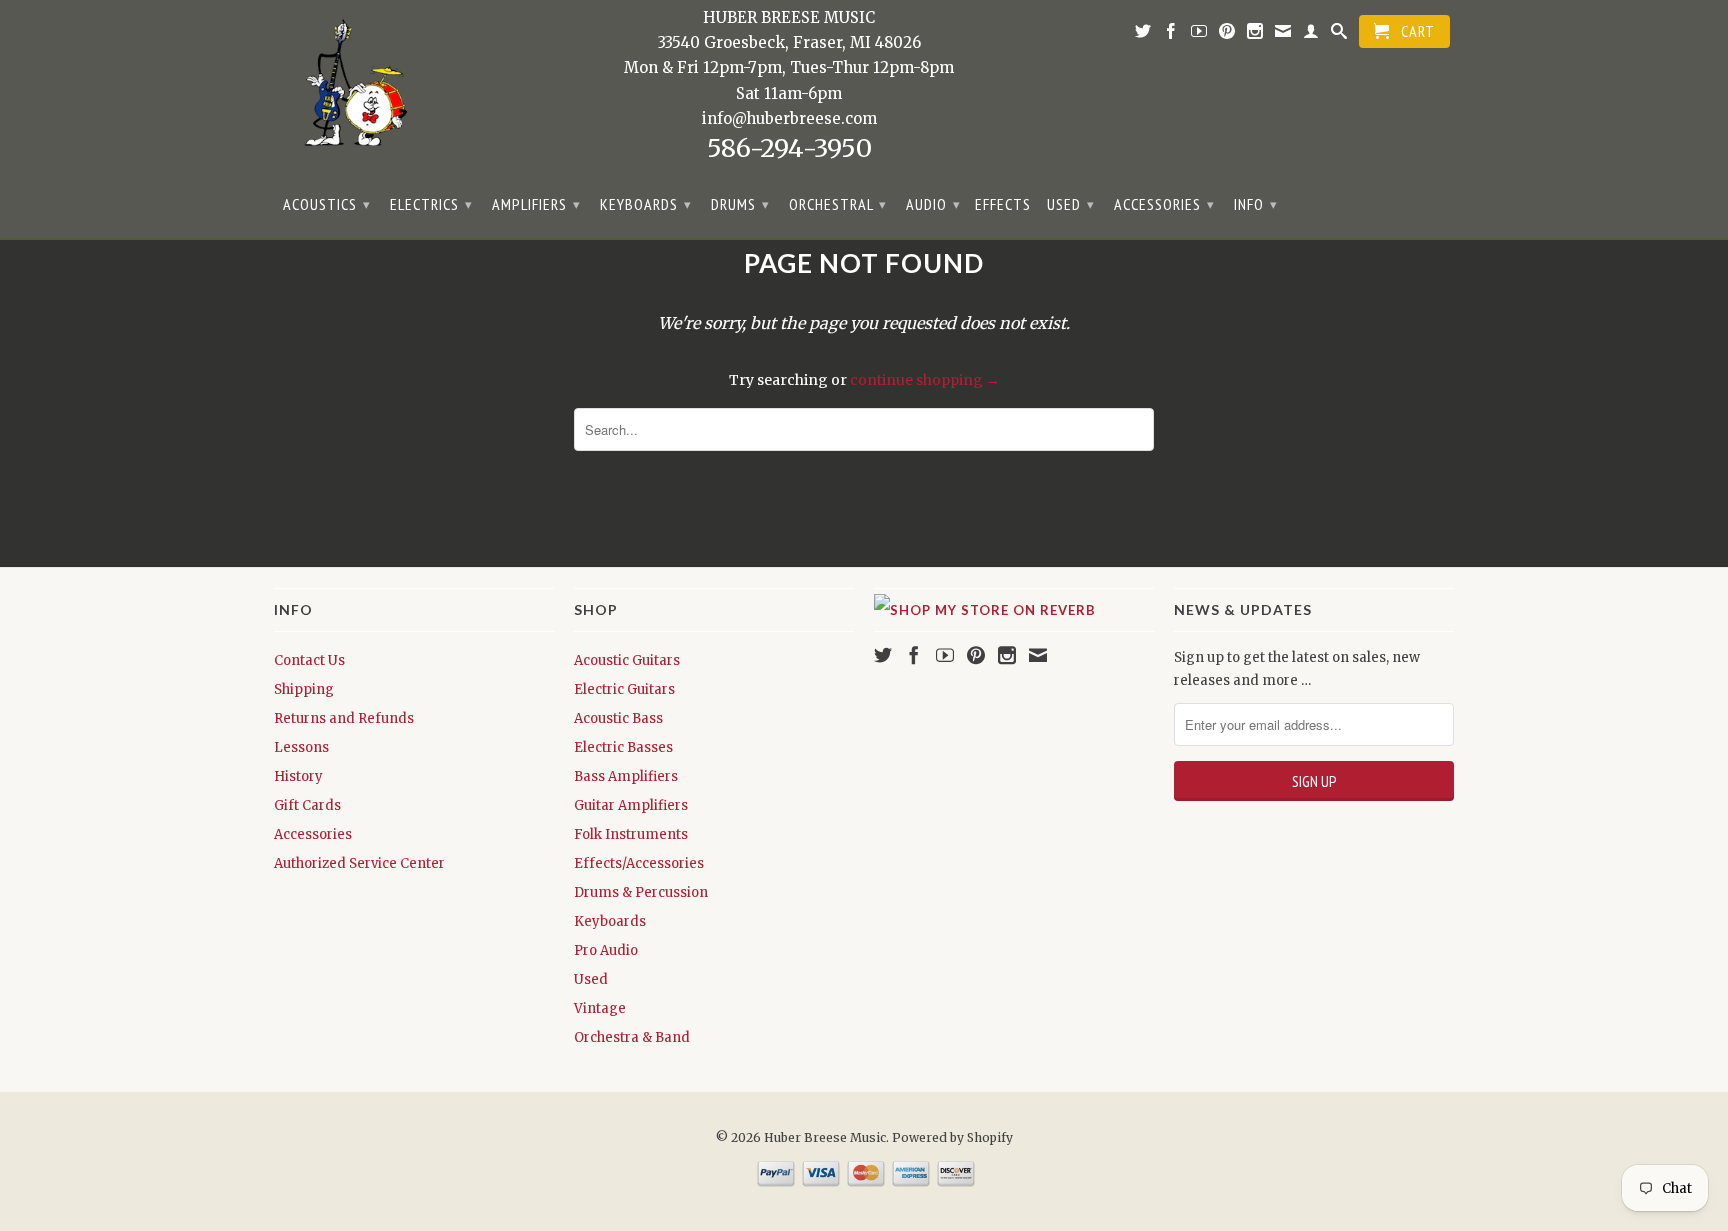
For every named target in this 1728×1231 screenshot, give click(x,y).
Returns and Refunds (344, 718)
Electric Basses (623, 747)
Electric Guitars (624, 689)
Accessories (1164, 204)
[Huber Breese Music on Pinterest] (1227, 35)
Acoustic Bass (618, 718)
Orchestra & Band (632, 1037)
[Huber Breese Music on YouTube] (1199, 35)
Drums (740, 204)
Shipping (304, 689)
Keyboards (646, 204)
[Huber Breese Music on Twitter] (1143, 35)
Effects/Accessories (639, 863)
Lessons (301, 747)
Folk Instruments (631, 834)
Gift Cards (307, 805)
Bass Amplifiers (626, 776)
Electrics (431, 204)
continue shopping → (925, 380)
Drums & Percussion (641, 892)
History (298, 776)
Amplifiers (536, 204)
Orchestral (838, 204)
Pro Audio (606, 950)
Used (1071, 204)
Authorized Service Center (359, 863)
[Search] (1339, 35)
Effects (1003, 204)
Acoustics (327, 204)
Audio (933, 204)
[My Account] (1311, 35)
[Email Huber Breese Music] (1283, 35)
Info (1256, 204)
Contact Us (309, 660)
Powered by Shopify (952, 1137)
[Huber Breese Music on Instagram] (1255, 35)
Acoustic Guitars (627, 660)
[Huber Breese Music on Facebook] (1171, 35)
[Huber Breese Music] (349, 89)
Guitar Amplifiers (631, 805)
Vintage (600, 1008)
